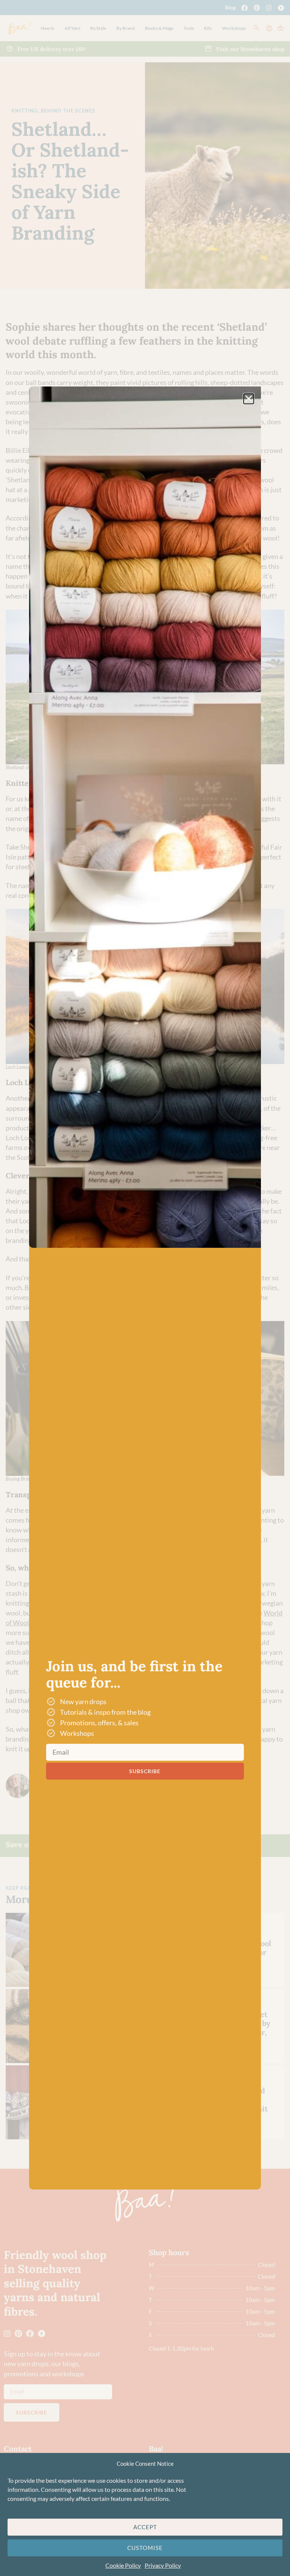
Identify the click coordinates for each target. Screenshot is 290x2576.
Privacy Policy (163, 2565)
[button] (249, 399)
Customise (145, 2548)
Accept (145, 2527)
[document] (145, 1288)
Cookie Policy (123, 2565)
